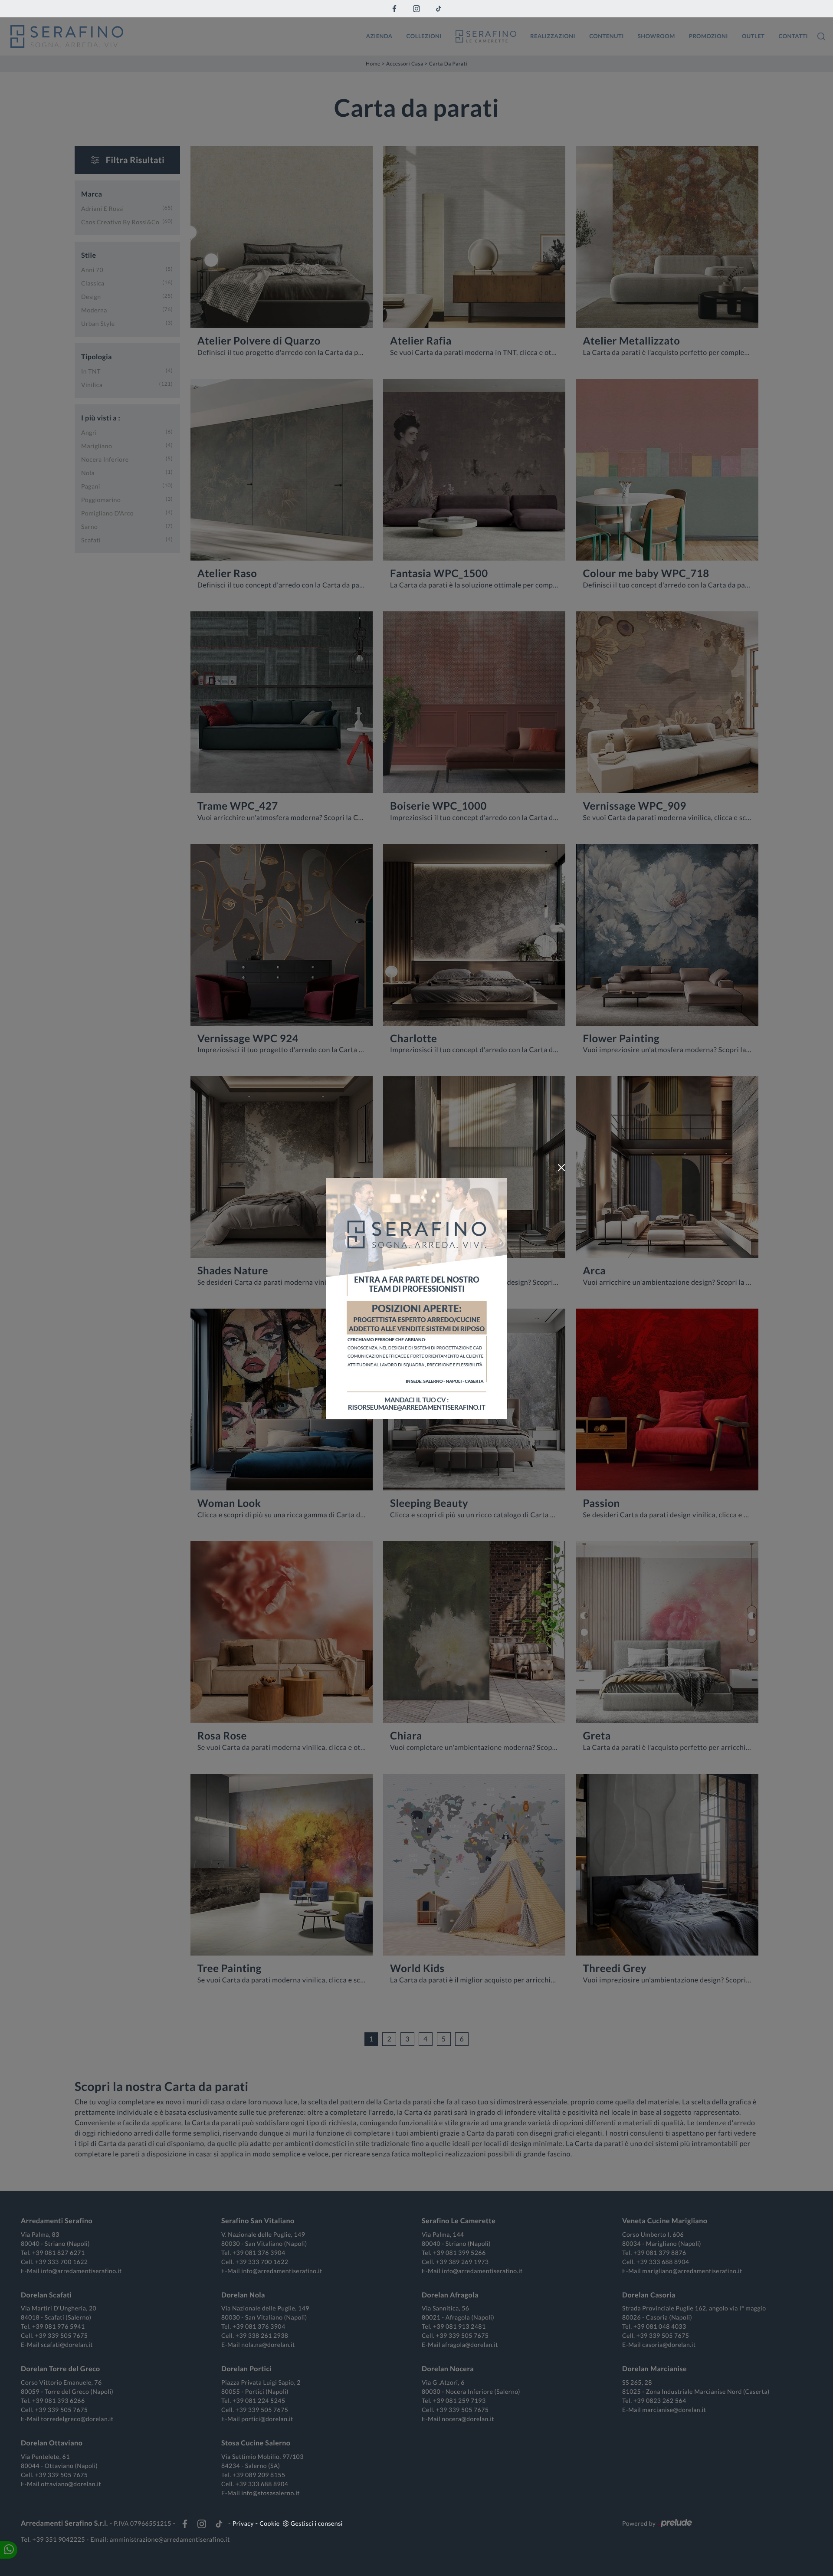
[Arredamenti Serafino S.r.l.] (182, 36)
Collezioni (424, 36)
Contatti (793, 36)
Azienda (379, 36)
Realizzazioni (553, 36)
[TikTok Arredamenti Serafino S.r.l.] (439, 9)
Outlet (753, 36)
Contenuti (607, 36)
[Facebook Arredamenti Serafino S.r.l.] (394, 9)
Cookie (269, 2523)
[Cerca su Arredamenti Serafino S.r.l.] (821, 36)
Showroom (656, 36)
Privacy (243, 2523)
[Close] (561, 1168)
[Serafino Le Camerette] (486, 36)
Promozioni (708, 36)
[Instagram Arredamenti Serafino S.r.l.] (416, 9)
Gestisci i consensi (317, 2523)
